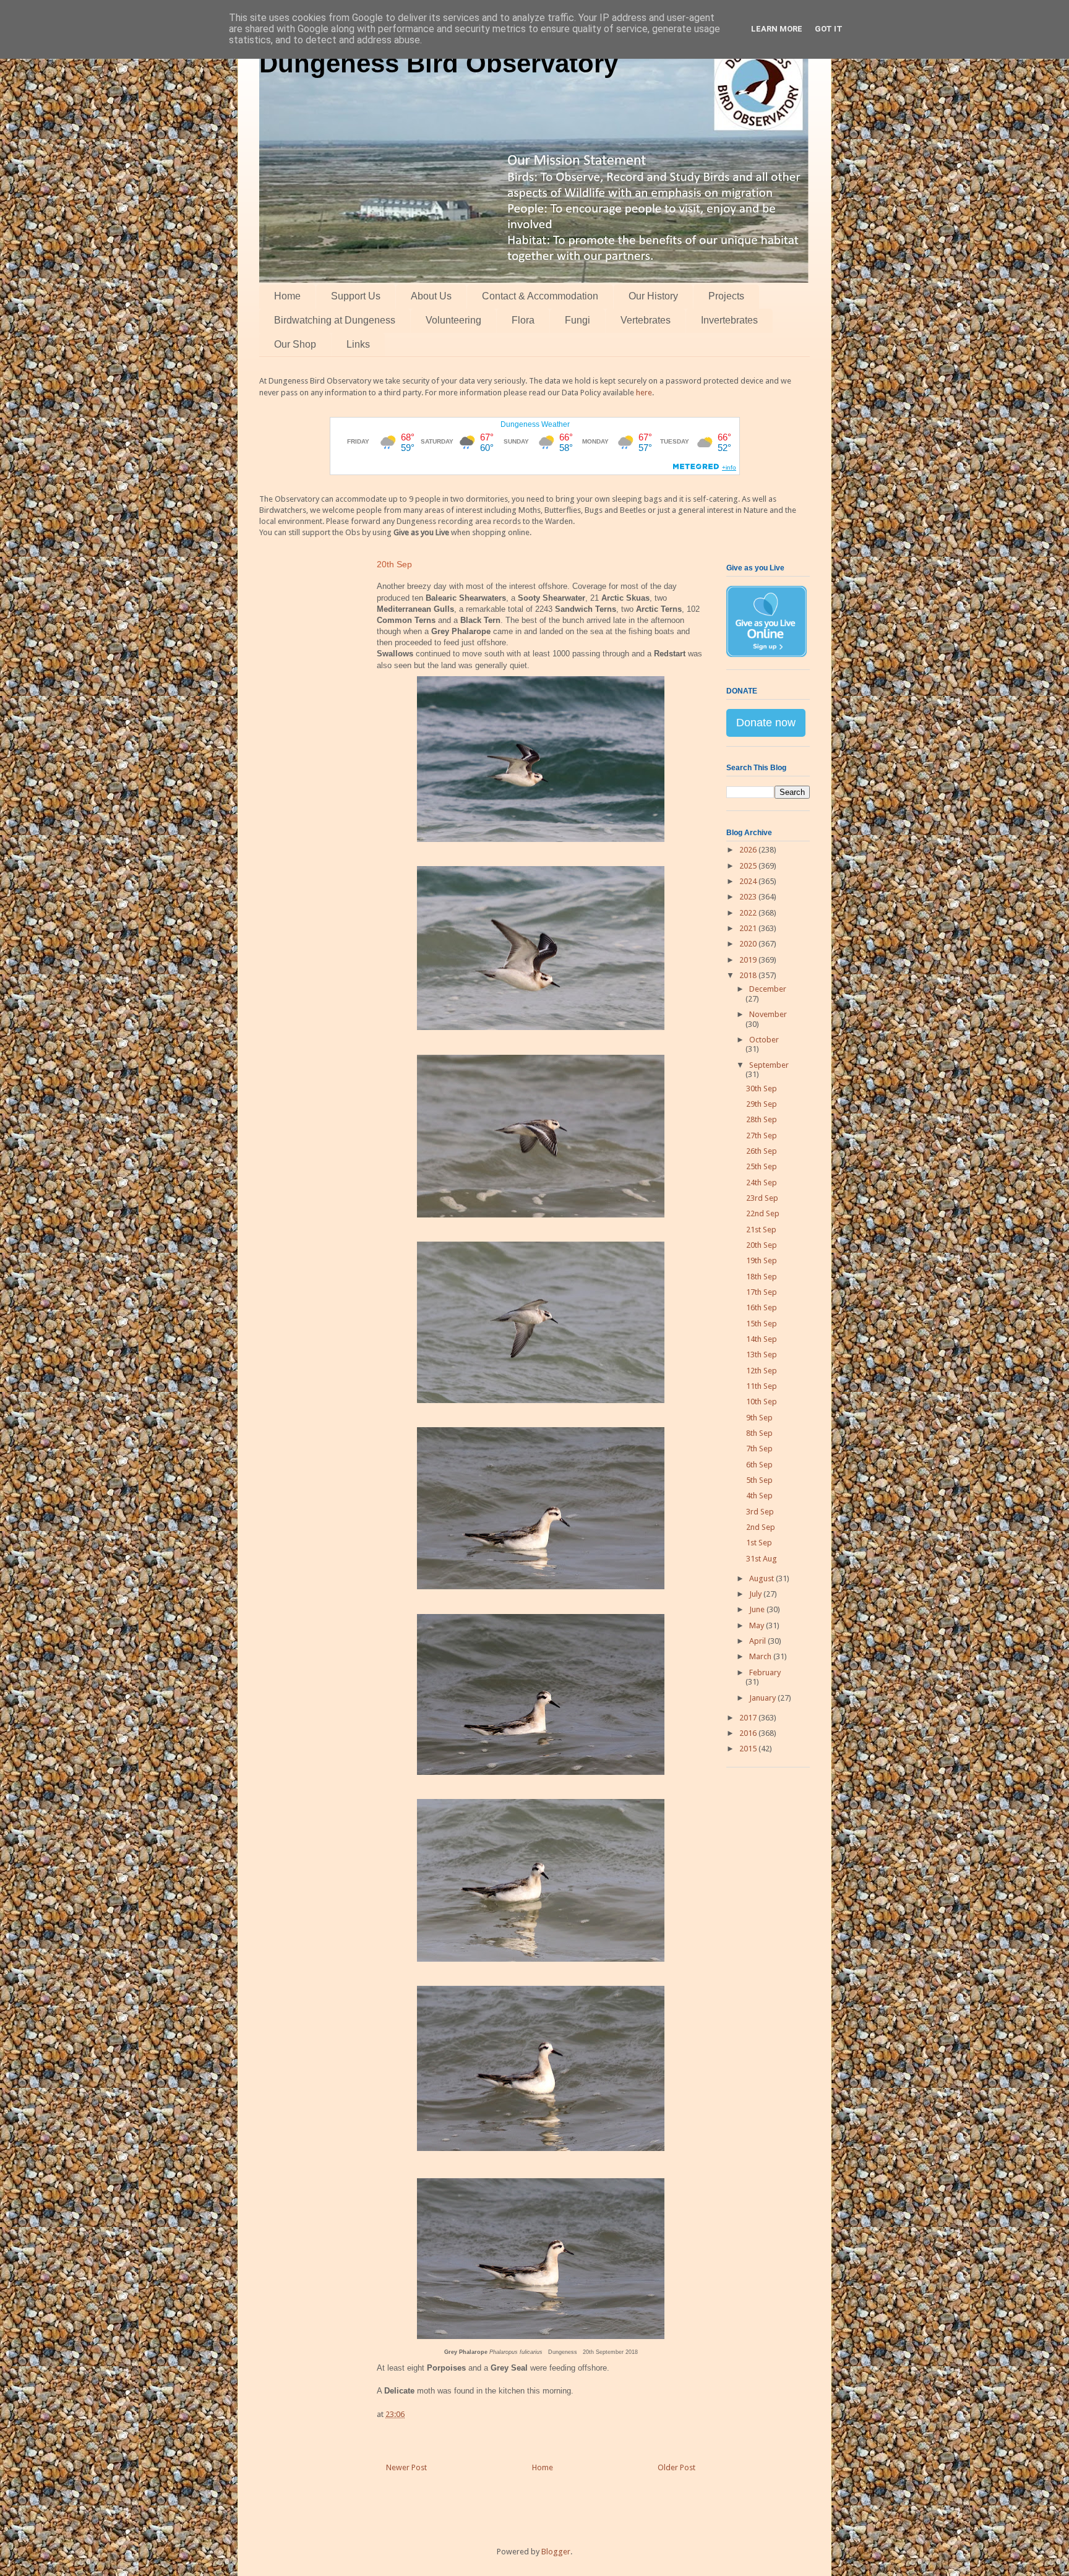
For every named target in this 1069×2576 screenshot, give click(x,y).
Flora (523, 320)
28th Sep (762, 1119)
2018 (749, 975)
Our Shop (295, 344)
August (762, 1578)
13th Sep (762, 1355)
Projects (726, 296)
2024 (749, 881)
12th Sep (762, 1371)
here (644, 393)
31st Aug (762, 1559)
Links (358, 344)
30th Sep (762, 1088)
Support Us (356, 296)
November (768, 1014)
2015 (749, 1749)
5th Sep (759, 1480)
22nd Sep (763, 1213)
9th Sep (759, 1418)
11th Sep (762, 1386)
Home (287, 296)
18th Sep (762, 1277)
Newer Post (406, 2467)
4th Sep (759, 1496)
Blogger (556, 2552)
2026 (749, 850)
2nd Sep (761, 1527)
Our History (653, 296)
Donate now (766, 723)
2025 (749, 866)
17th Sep (762, 1292)
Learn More (777, 29)
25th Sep (762, 1166)
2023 (749, 897)
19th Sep (762, 1260)
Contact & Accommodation (540, 296)
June (758, 1609)
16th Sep (762, 1307)
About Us (431, 296)
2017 (749, 1718)
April (758, 1641)
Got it (829, 29)
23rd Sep (762, 1198)
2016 (749, 1733)
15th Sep (762, 1324)
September (769, 1065)
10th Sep (762, 1402)
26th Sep (762, 1151)
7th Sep (759, 1449)
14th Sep (762, 1339)
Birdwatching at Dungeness (335, 320)
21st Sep (761, 1230)
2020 (749, 944)
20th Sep (762, 1245)
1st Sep (759, 1543)
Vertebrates (646, 320)
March (761, 1656)
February (765, 1672)
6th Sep (759, 1465)
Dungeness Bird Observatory (439, 63)
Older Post (676, 2467)
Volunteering (453, 320)
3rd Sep (760, 1512)
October (764, 1040)
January (763, 1698)
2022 (749, 913)
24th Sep (762, 1183)
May (758, 1625)
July (756, 1594)
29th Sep (762, 1104)
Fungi (577, 320)
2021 (749, 928)
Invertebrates (729, 320)
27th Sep (762, 1136)
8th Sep (759, 1433)
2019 (749, 960)
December (768, 989)
